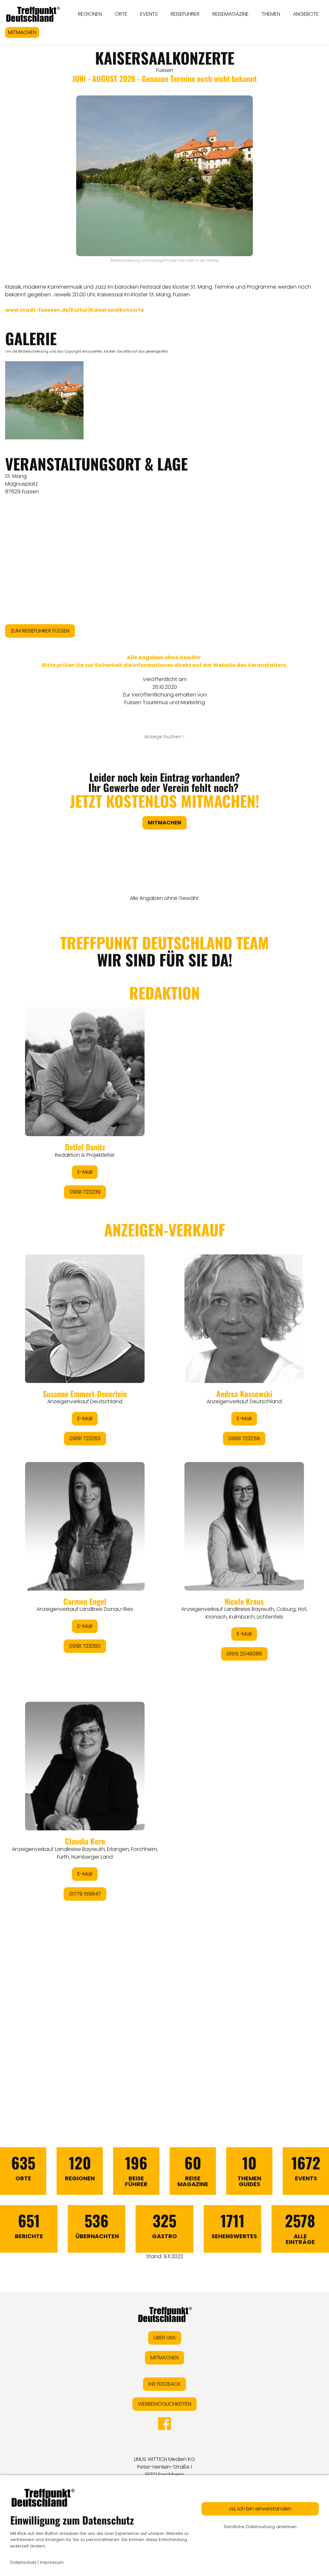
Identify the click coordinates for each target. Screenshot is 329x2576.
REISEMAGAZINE (231, 14)
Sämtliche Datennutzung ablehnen (260, 2527)
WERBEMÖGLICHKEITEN (164, 2404)
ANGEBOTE (306, 14)
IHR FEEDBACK (164, 2384)
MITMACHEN (22, 32)
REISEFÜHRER (185, 14)
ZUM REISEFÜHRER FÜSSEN (40, 631)
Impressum (52, 2562)
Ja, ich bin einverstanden (260, 2509)
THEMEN (271, 14)
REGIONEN (90, 14)
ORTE (121, 14)
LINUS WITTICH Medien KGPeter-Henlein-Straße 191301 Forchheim (164, 2467)
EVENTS (149, 14)
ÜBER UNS (165, 2338)
